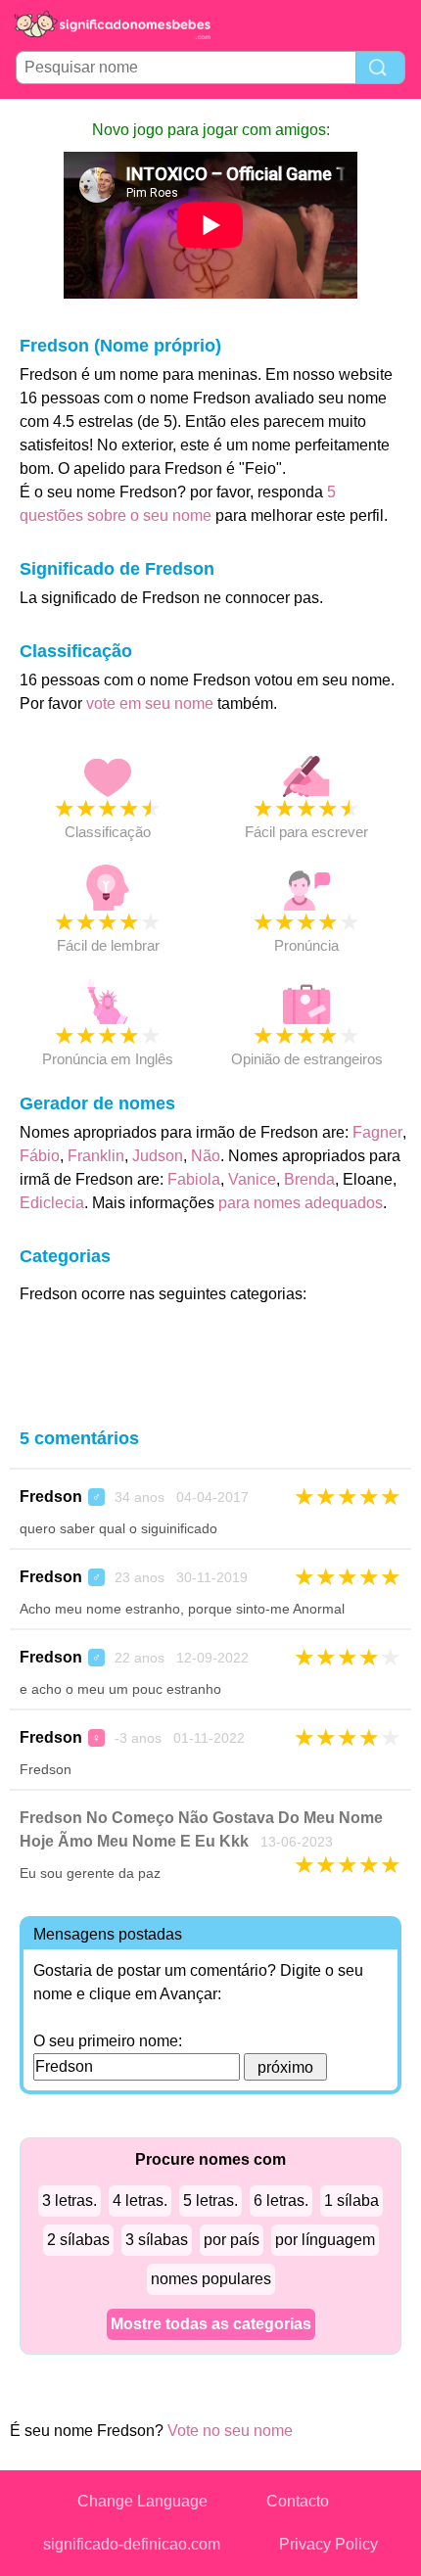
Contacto (298, 2501)
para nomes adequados (301, 1203)
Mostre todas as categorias (211, 2324)
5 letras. (210, 2201)
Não (206, 1156)
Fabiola (194, 1179)
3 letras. (70, 2201)
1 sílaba (351, 2201)
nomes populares (211, 2279)
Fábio (40, 1156)
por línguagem (325, 2240)
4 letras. (140, 2201)
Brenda (309, 1179)
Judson (158, 1156)
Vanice (252, 1179)
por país (232, 2240)
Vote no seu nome (230, 2431)
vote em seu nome (150, 703)
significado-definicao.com (132, 2544)
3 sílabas (157, 2240)
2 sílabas (78, 2240)
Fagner (377, 1132)
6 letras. (281, 2201)
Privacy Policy (328, 2544)
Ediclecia (52, 1203)
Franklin (96, 1156)
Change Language (142, 2501)
